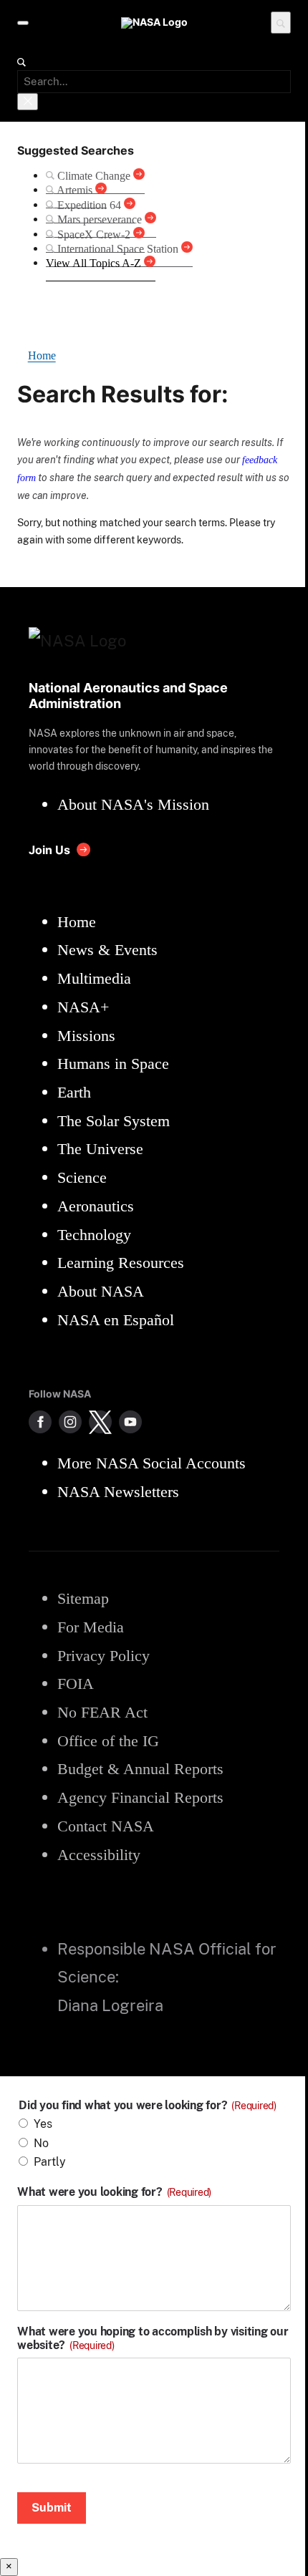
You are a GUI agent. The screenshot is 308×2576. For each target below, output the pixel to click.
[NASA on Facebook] (40, 1422)
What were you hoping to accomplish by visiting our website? (153, 2338)
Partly (50, 2162)
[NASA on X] (100, 1422)
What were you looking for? (114, 2192)
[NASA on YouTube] (130, 1422)
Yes (43, 2124)
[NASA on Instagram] (70, 1422)
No (41, 2143)
